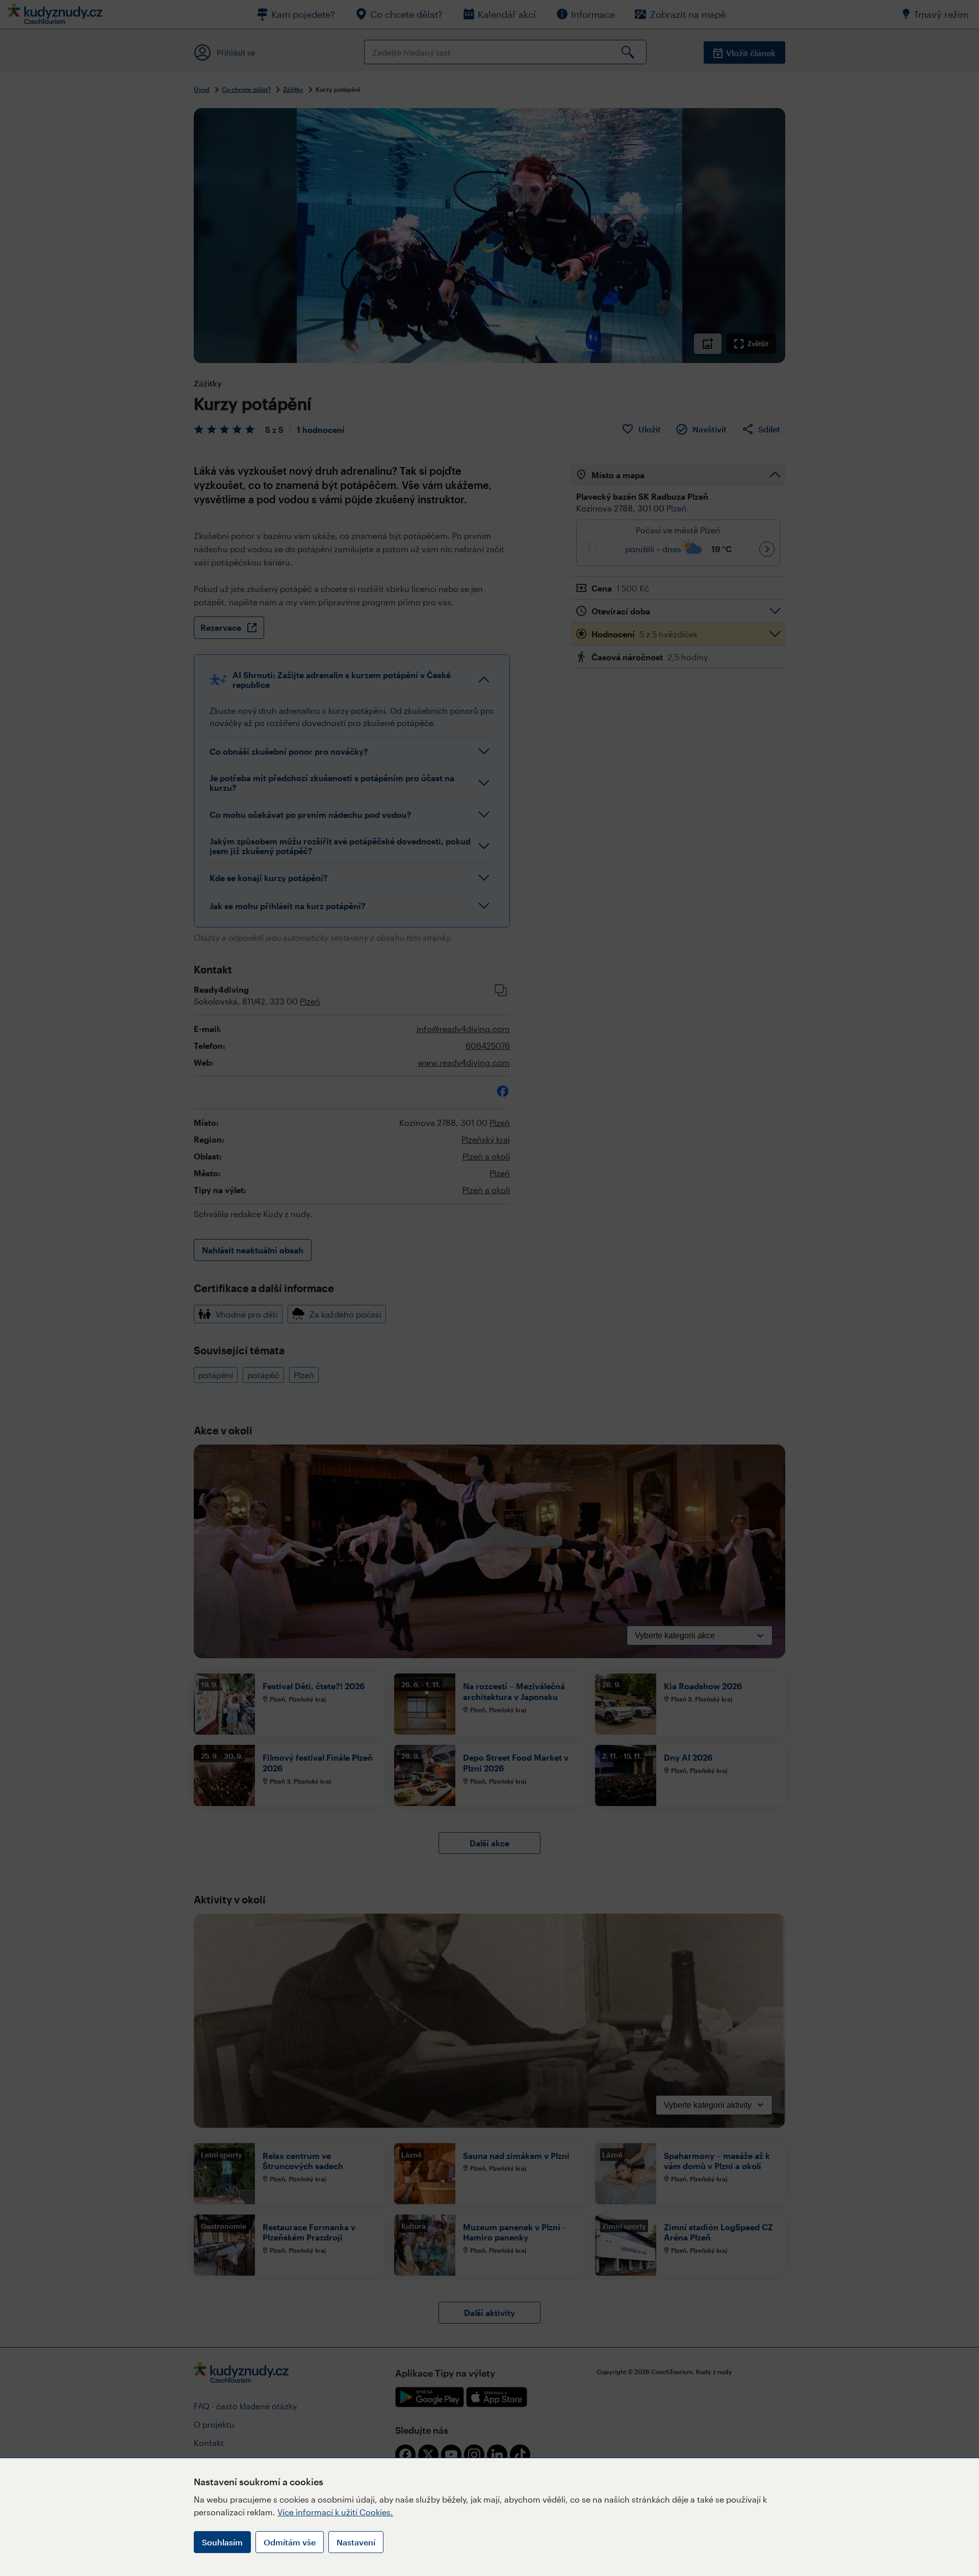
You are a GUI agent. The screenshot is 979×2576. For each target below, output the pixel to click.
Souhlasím (222, 2542)
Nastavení (356, 2542)
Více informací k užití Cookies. (335, 2512)
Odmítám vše (290, 2542)
